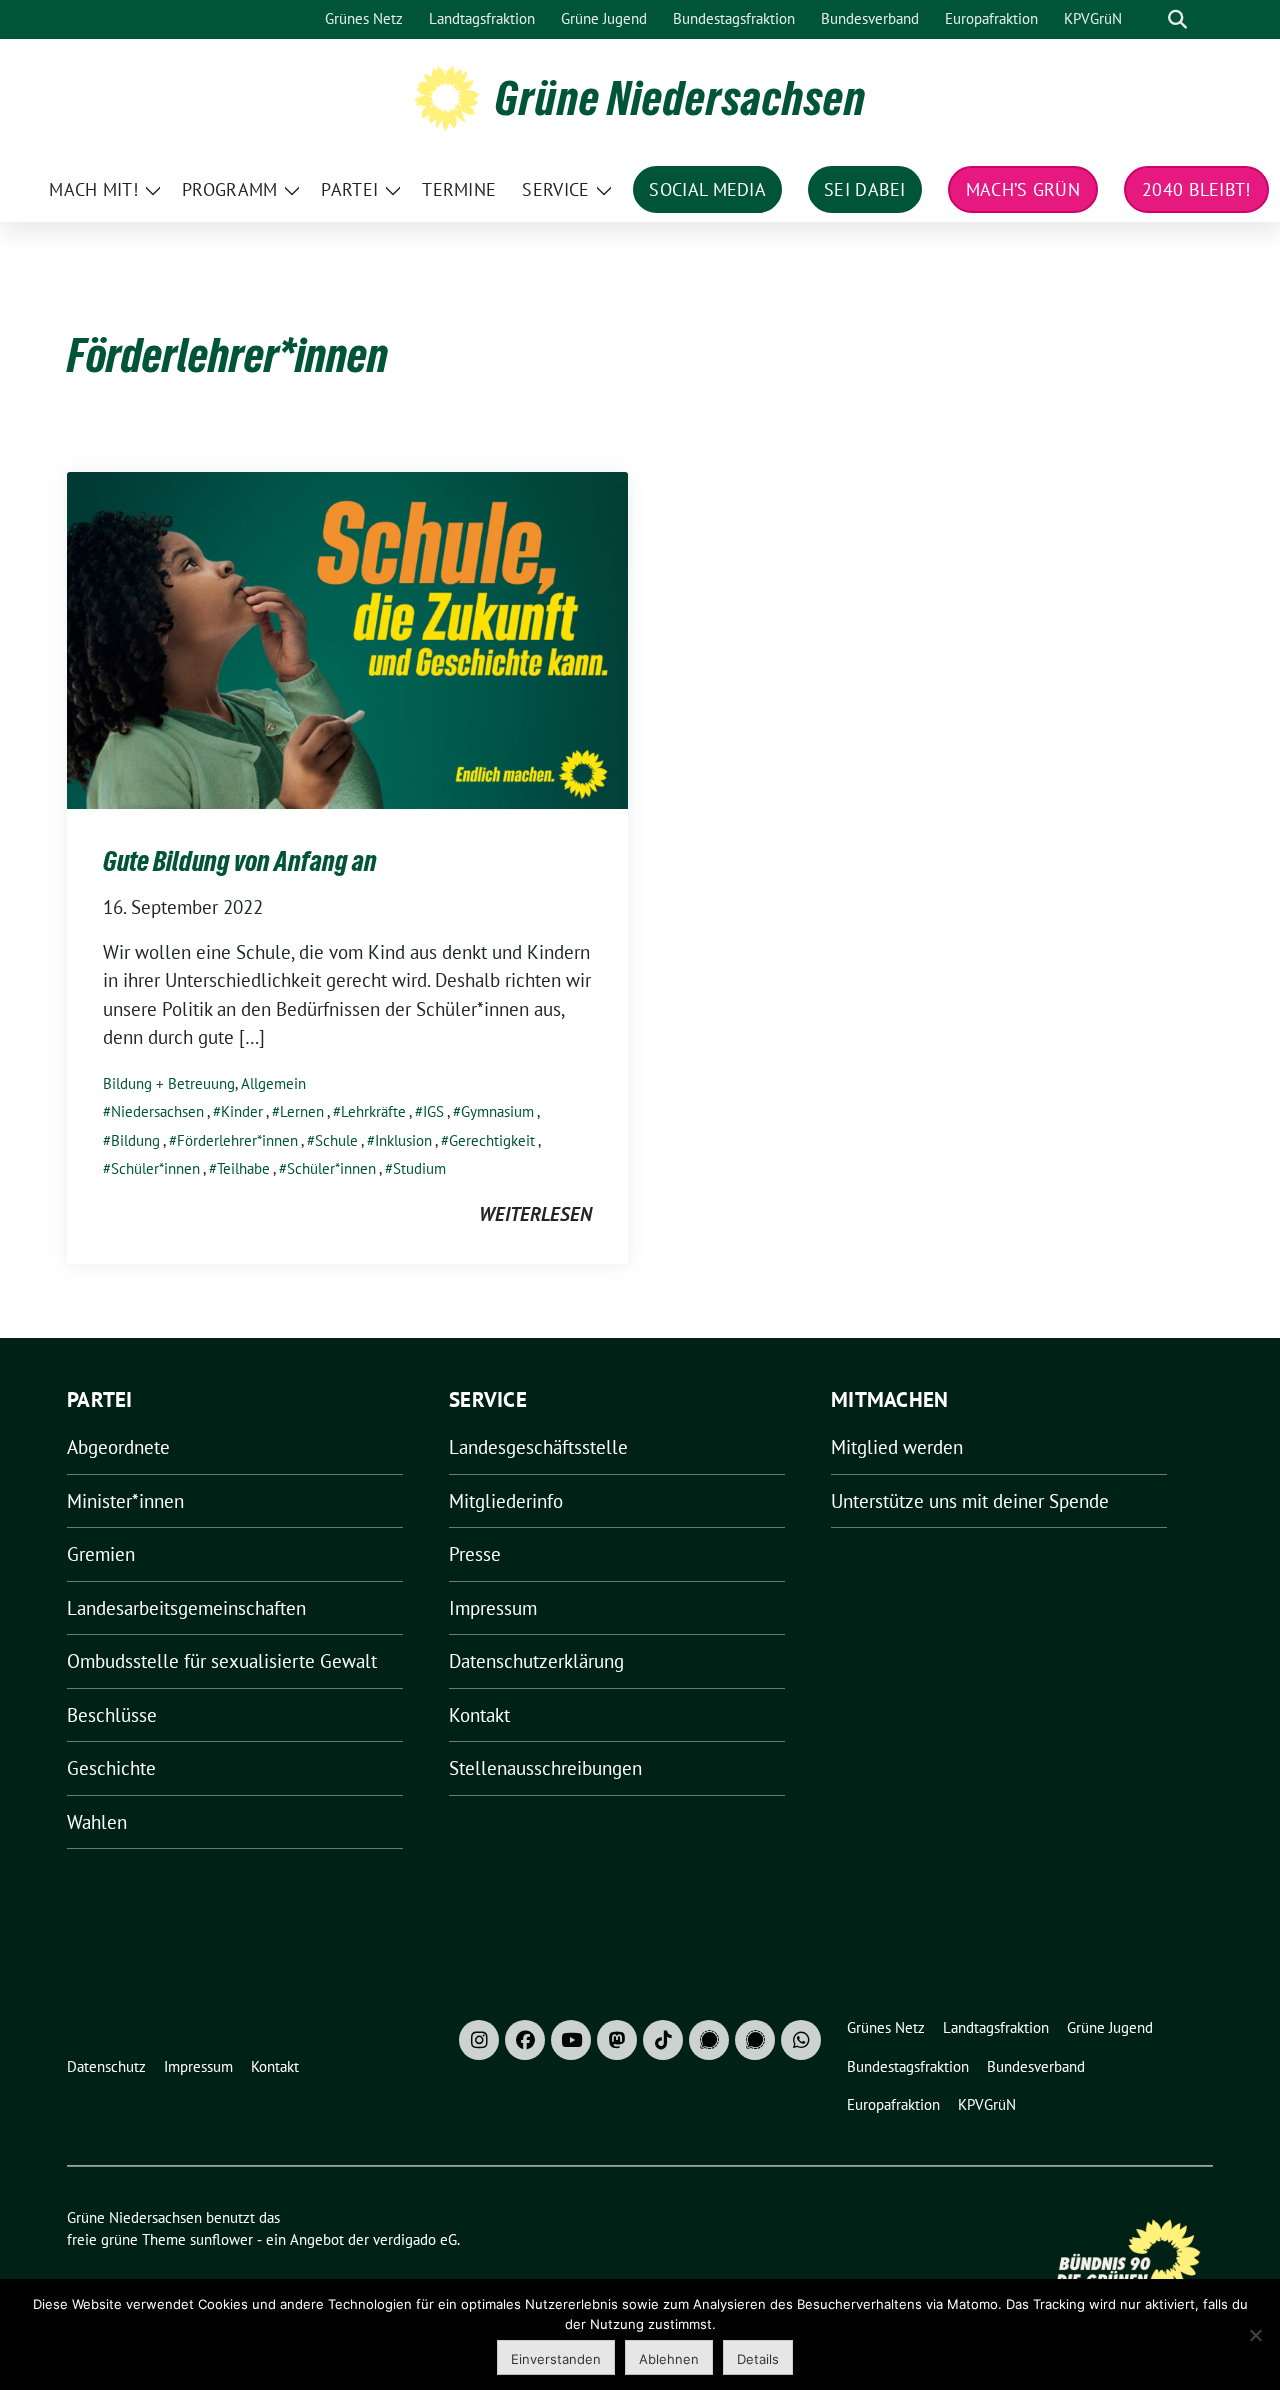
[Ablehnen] (1255, 2335)
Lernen (302, 1111)
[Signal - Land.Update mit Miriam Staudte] (755, 2040)
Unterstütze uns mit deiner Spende (970, 1501)
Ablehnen (669, 2359)
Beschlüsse (112, 1715)
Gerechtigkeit (492, 1140)
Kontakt (479, 1715)
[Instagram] (479, 2040)
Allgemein (273, 1083)
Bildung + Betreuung (169, 1083)
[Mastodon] (617, 2040)
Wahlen (97, 1822)
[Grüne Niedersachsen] (446, 96)
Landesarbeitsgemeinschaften (186, 1608)
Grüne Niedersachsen (680, 98)
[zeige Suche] (1177, 19)
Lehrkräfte (373, 1111)
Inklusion (403, 1140)
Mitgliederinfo (506, 1501)
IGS (433, 1111)
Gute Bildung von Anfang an (240, 861)
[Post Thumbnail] (347, 638)
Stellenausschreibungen (545, 1768)
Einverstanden (556, 2359)
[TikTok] (663, 2040)
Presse (475, 1554)
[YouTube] (571, 2040)
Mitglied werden (897, 1447)
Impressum (493, 1608)
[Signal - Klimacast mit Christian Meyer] (709, 2040)
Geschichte (111, 1768)
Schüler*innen (155, 1168)
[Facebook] (525, 2040)
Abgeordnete (118, 1447)
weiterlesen (535, 1214)
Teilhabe (243, 1168)
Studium (419, 1168)
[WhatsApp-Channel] (801, 2040)
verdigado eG (415, 2239)
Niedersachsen (157, 1111)
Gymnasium (497, 1111)
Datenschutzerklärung (536, 1661)
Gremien (101, 1554)
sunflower (221, 2239)
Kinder (242, 1111)
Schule (336, 1140)
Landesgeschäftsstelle (538, 1447)
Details (758, 2359)
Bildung (135, 1140)
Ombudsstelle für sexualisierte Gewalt (222, 1661)
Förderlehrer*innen (237, 1140)
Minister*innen (125, 1501)
